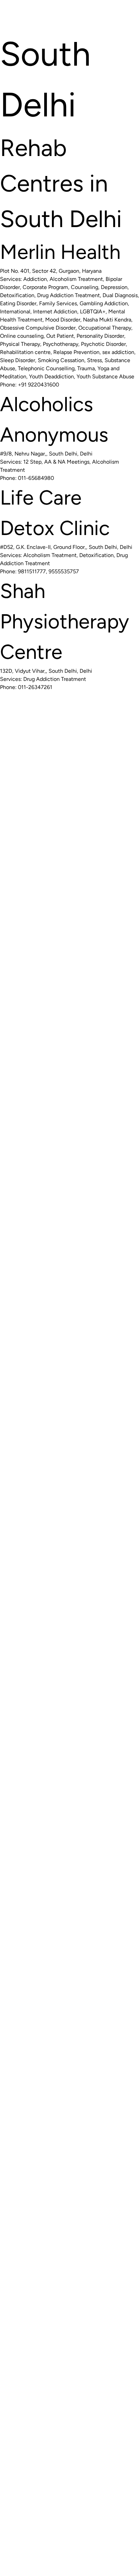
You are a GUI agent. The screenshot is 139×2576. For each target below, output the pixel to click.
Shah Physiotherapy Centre (65, 621)
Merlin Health (60, 252)
